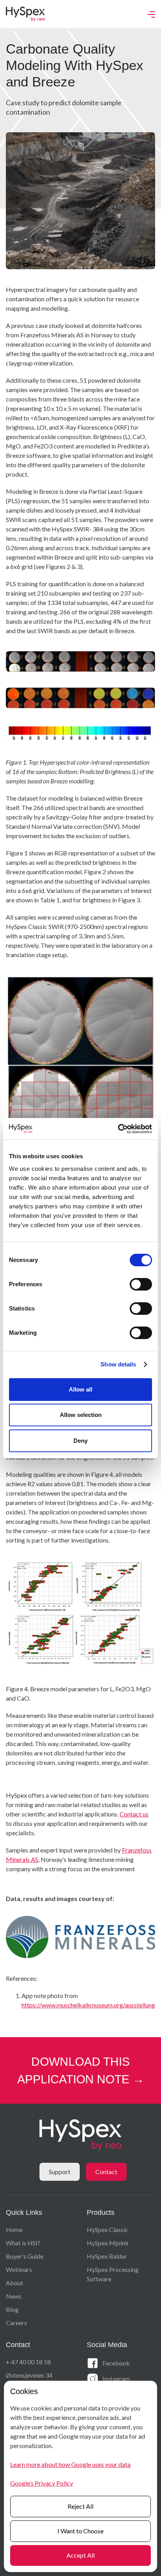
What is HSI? (23, 2243)
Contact (106, 2172)
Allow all (80, 1389)
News (14, 2296)
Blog (12, 2309)
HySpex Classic (107, 2229)
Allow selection (81, 1415)
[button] (151, 14)
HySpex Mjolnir (108, 2243)
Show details (118, 1364)
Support (60, 2172)
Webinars (19, 2269)
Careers (16, 2323)
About (14, 2283)
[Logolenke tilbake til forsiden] (25, 14)
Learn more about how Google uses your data (70, 2464)
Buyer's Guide (25, 2256)
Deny (80, 1441)
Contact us (134, 1814)
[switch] (141, 1284)
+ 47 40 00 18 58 (28, 2362)
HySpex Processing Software (113, 2274)
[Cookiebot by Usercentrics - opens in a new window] (118, 1129)
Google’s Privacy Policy (42, 2483)
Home (14, 2229)
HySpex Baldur (107, 2256)
